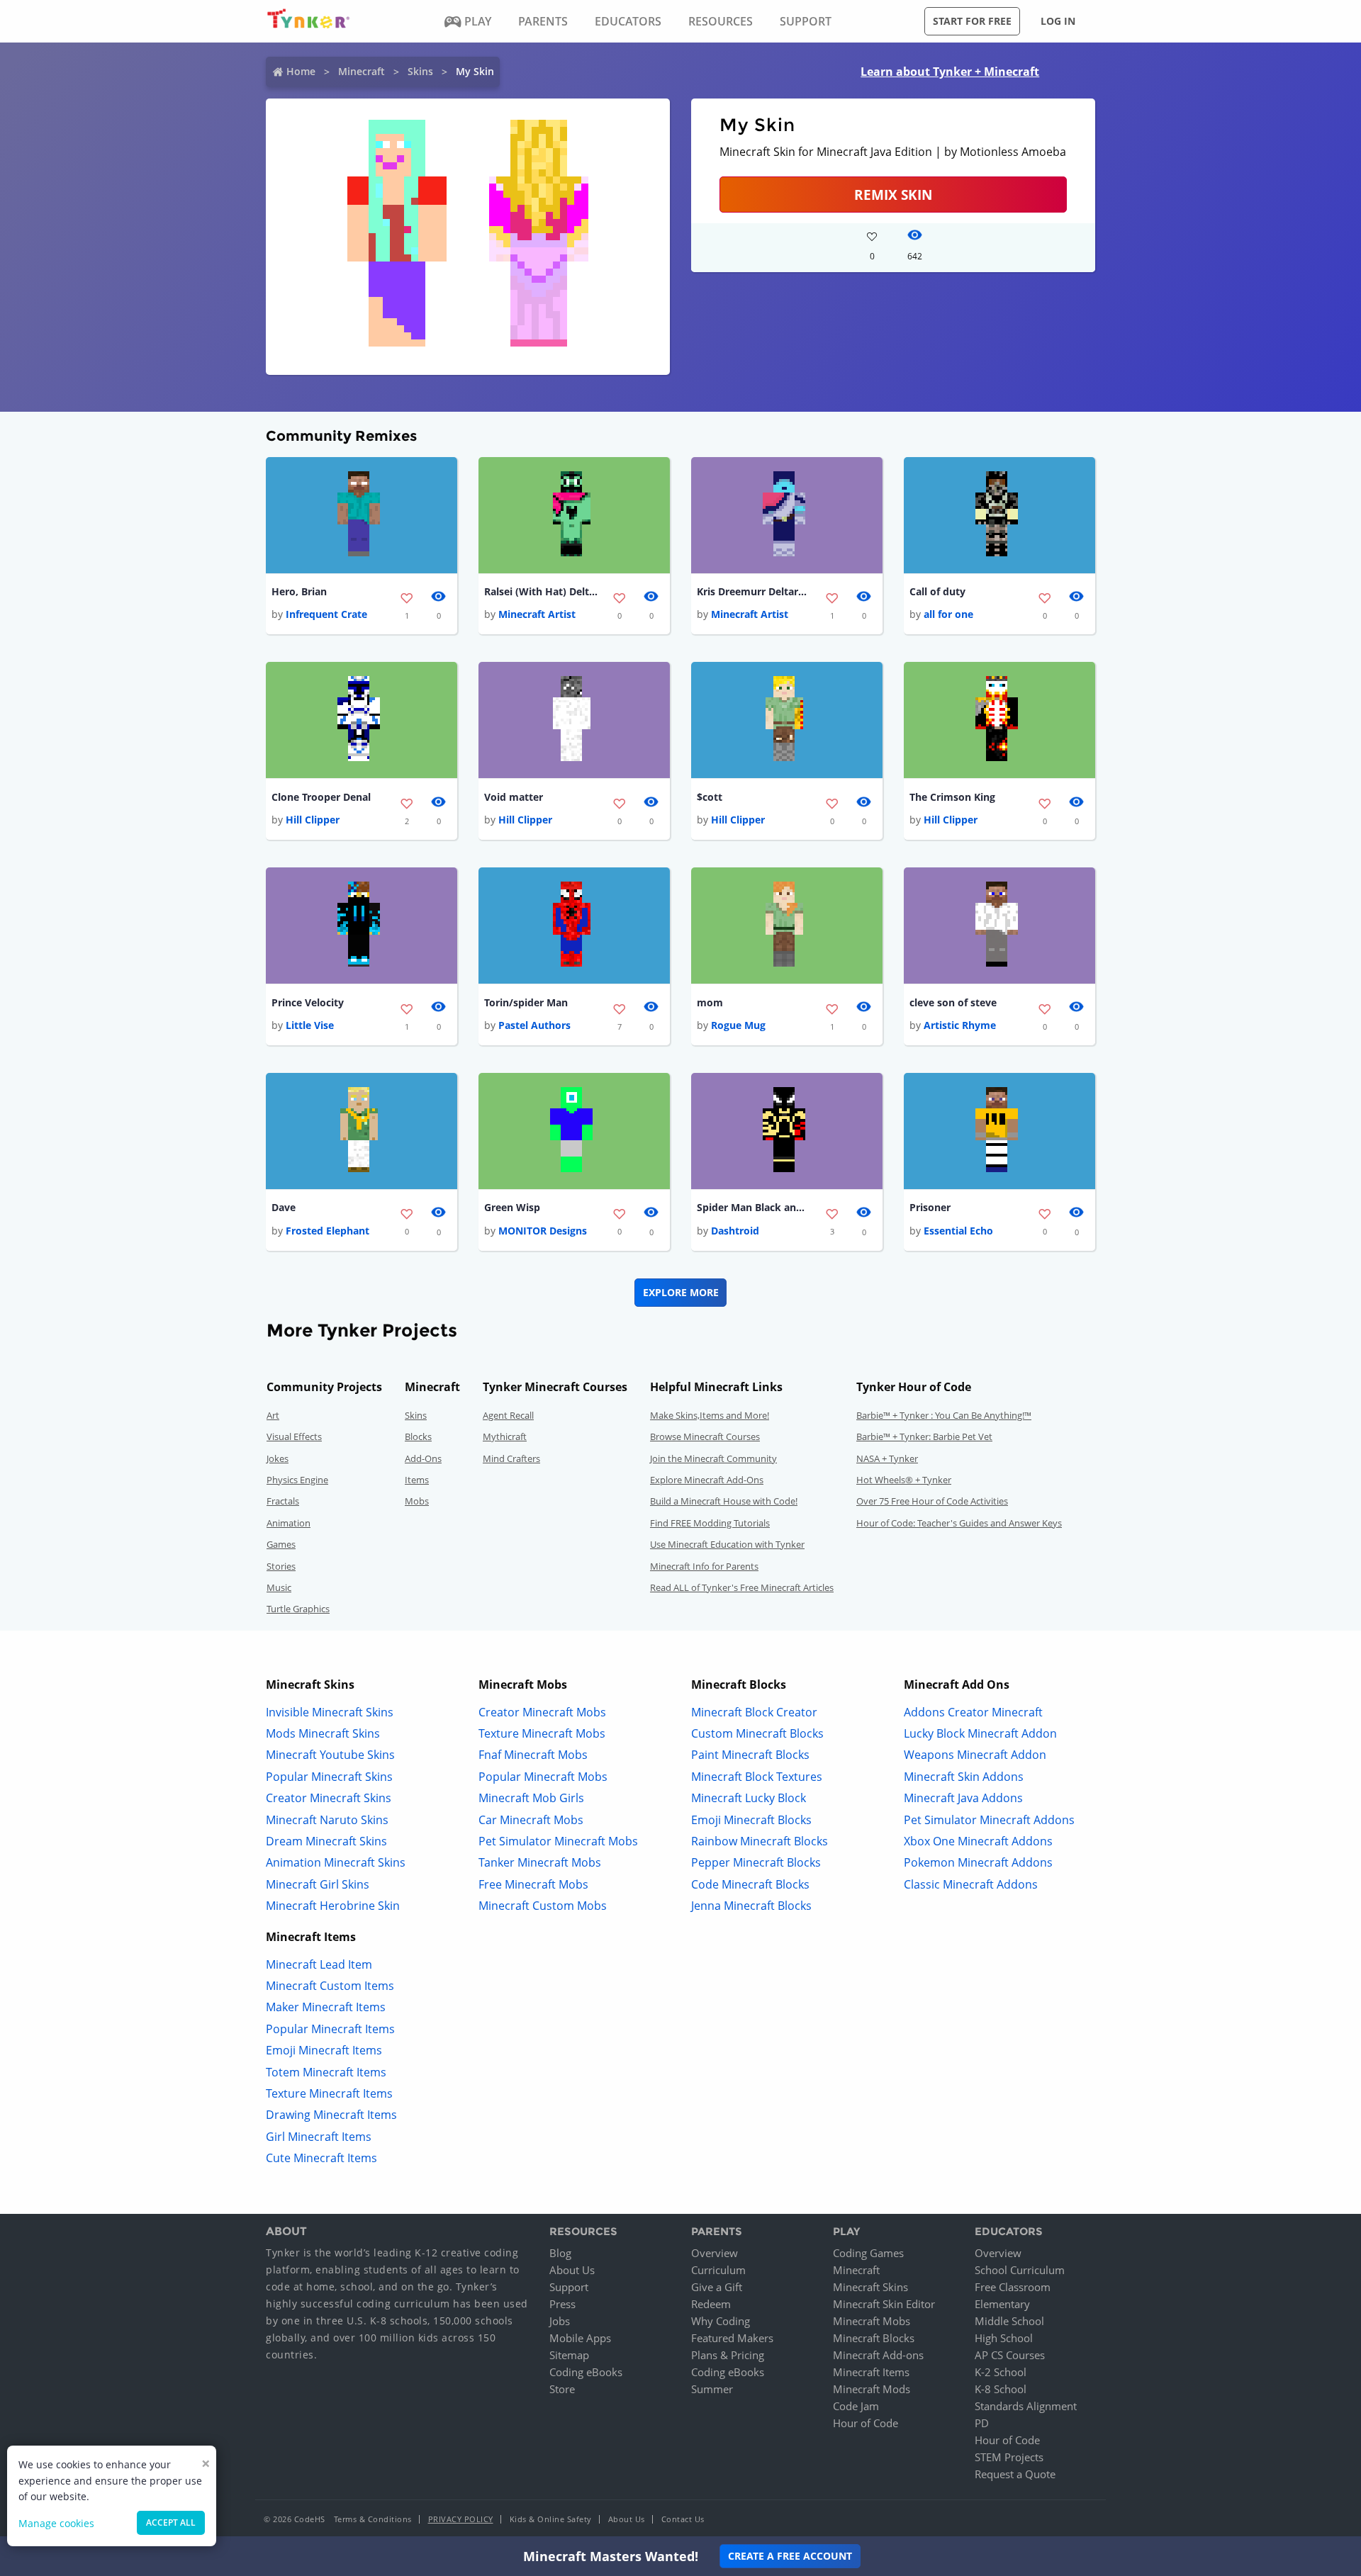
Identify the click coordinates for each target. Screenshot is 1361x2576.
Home (301, 71)
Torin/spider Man (526, 1002)
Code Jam (856, 2406)
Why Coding (721, 2321)
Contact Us (683, 2519)
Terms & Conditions (373, 2519)
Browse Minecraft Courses (705, 1436)
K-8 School (1001, 2389)
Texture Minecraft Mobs (542, 1733)
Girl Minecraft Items (319, 2137)
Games (281, 1544)
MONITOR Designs (543, 1231)
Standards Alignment (1026, 2406)
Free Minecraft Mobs (533, 1884)
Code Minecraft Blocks (750, 1884)
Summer (712, 2389)
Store (562, 2389)
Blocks (418, 1436)
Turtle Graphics (298, 1609)
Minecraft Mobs (872, 2321)
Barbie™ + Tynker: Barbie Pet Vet (924, 1436)
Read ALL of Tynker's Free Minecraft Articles (742, 1587)
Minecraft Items (871, 2372)
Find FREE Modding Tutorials (710, 1523)
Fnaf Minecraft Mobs (533, 1755)
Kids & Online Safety (551, 2519)
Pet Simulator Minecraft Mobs (558, 1841)
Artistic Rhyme (960, 1025)
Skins (420, 71)
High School (1004, 2338)
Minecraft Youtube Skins (330, 1755)
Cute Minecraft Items (321, 2158)
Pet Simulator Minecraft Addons (989, 1820)
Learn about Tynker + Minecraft (950, 72)
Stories (281, 1566)
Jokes (278, 1458)
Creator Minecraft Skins (329, 1798)
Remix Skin (893, 195)
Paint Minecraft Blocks (750, 1755)
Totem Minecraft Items (326, 2072)
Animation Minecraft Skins (336, 1862)
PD (982, 2423)
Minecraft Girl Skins (318, 1884)
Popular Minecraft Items (330, 2029)
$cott (710, 797)
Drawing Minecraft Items (331, 2115)
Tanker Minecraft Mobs (540, 1862)
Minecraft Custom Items (330, 1986)
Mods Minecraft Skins (323, 1733)
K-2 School (1001, 2372)
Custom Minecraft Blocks (757, 1733)
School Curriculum (1020, 2270)
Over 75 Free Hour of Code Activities (932, 1501)
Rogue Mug (738, 1025)
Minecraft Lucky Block (749, 1798)
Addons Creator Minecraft (973, 1712)
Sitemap (569, 2355)
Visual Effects (294, 1436)
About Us (572, 2270)
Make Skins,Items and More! (710, 1415)
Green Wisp (512, 1207)
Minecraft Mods (872, 2389)
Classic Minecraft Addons (971, 1884)
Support (569, 2287)
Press (562, 2304)
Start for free (972, 21)
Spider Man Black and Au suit (754, 1207)
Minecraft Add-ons (878, 2355)
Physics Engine (297, 1480)
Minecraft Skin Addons (964, 1777)
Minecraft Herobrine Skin (333, 1906)
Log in (1058, 21)
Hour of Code (866, 2423)
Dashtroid (735, 1231)
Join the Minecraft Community (713, 1458)
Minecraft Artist (537, 614)
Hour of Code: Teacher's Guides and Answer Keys (959, 1523)
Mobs (417, 1501)
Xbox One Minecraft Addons (978, 1841)
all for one (948, 614)
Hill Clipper (313, 820)
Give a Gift (717, 2287)
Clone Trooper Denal (321, 797)
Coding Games (868, 2253)
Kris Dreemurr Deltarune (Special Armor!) (754, 591)
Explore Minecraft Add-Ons (707, 1480)
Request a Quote (1015, 2474)
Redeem (711, 2304)
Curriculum (718, 2270)
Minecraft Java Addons (963, 1798)
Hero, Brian (299, 591)
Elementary (1002, 2304)
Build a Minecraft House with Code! (724, 1501)
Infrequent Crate (326, 614)
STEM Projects (1009, 2457)
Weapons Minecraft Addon (975, 1755)
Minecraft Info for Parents (704, 1566)
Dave (284, 1207)
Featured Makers (732, 2338)
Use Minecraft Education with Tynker (727, 1544)
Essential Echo (958, 1231)
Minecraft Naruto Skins (327, 1820)
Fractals (283, 1501)
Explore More (681, 1292)
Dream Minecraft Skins (326, 1841)
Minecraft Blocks (874, 2338)
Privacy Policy (461, 2519)
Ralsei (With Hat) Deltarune (541, 591)
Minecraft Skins (870, 2287)
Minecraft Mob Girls (531, 1798)
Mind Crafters (511, 1458)
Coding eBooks (586, 2372)
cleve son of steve (953, 1002)
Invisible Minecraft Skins (330, 1712)
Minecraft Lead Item (319, 1964)
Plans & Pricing (728, 2355)
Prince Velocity (308, 1002)
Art (273, 1415)
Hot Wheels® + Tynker (904, 1480)
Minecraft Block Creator (754, 1712)
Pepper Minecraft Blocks (756, 1862)
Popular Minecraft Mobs (543, 1777)
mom (710, 1002)
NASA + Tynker (887, 1458)
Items (417, 1480)
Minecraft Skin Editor (884, 2304)
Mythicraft (505, 1436)
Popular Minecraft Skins (329, 1777)
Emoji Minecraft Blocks (751, 1820)
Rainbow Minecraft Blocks (760, 1841)
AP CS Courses (1010, 2355)
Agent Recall (508, 1415)
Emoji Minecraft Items (324, 2050)
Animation (289, 1523)
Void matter (514, 797)
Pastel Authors (534, 1025)
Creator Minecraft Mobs (542, 1712)
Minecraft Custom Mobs (543, 1906)
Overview (715, 2253)
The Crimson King (952, 797)
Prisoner (930, 1207)
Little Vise (310, 1025)
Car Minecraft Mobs (531, 1820)
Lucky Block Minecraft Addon (980, 1733)
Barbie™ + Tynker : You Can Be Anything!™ (944, 1415)
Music (279, 1587)
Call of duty (937, 591)
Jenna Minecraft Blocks (751, 1906)
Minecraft (362, 71)
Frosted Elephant (327, 1231)
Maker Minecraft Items (326, 2007)
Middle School (1009, 2321)
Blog (560, 2253)
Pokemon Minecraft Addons (978, 1862)
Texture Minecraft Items (329, 2093)
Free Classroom (1013, 2287)
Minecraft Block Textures (757, 1777)
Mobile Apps (580, 2338)
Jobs (560, 2321)
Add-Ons (423, 1458)
